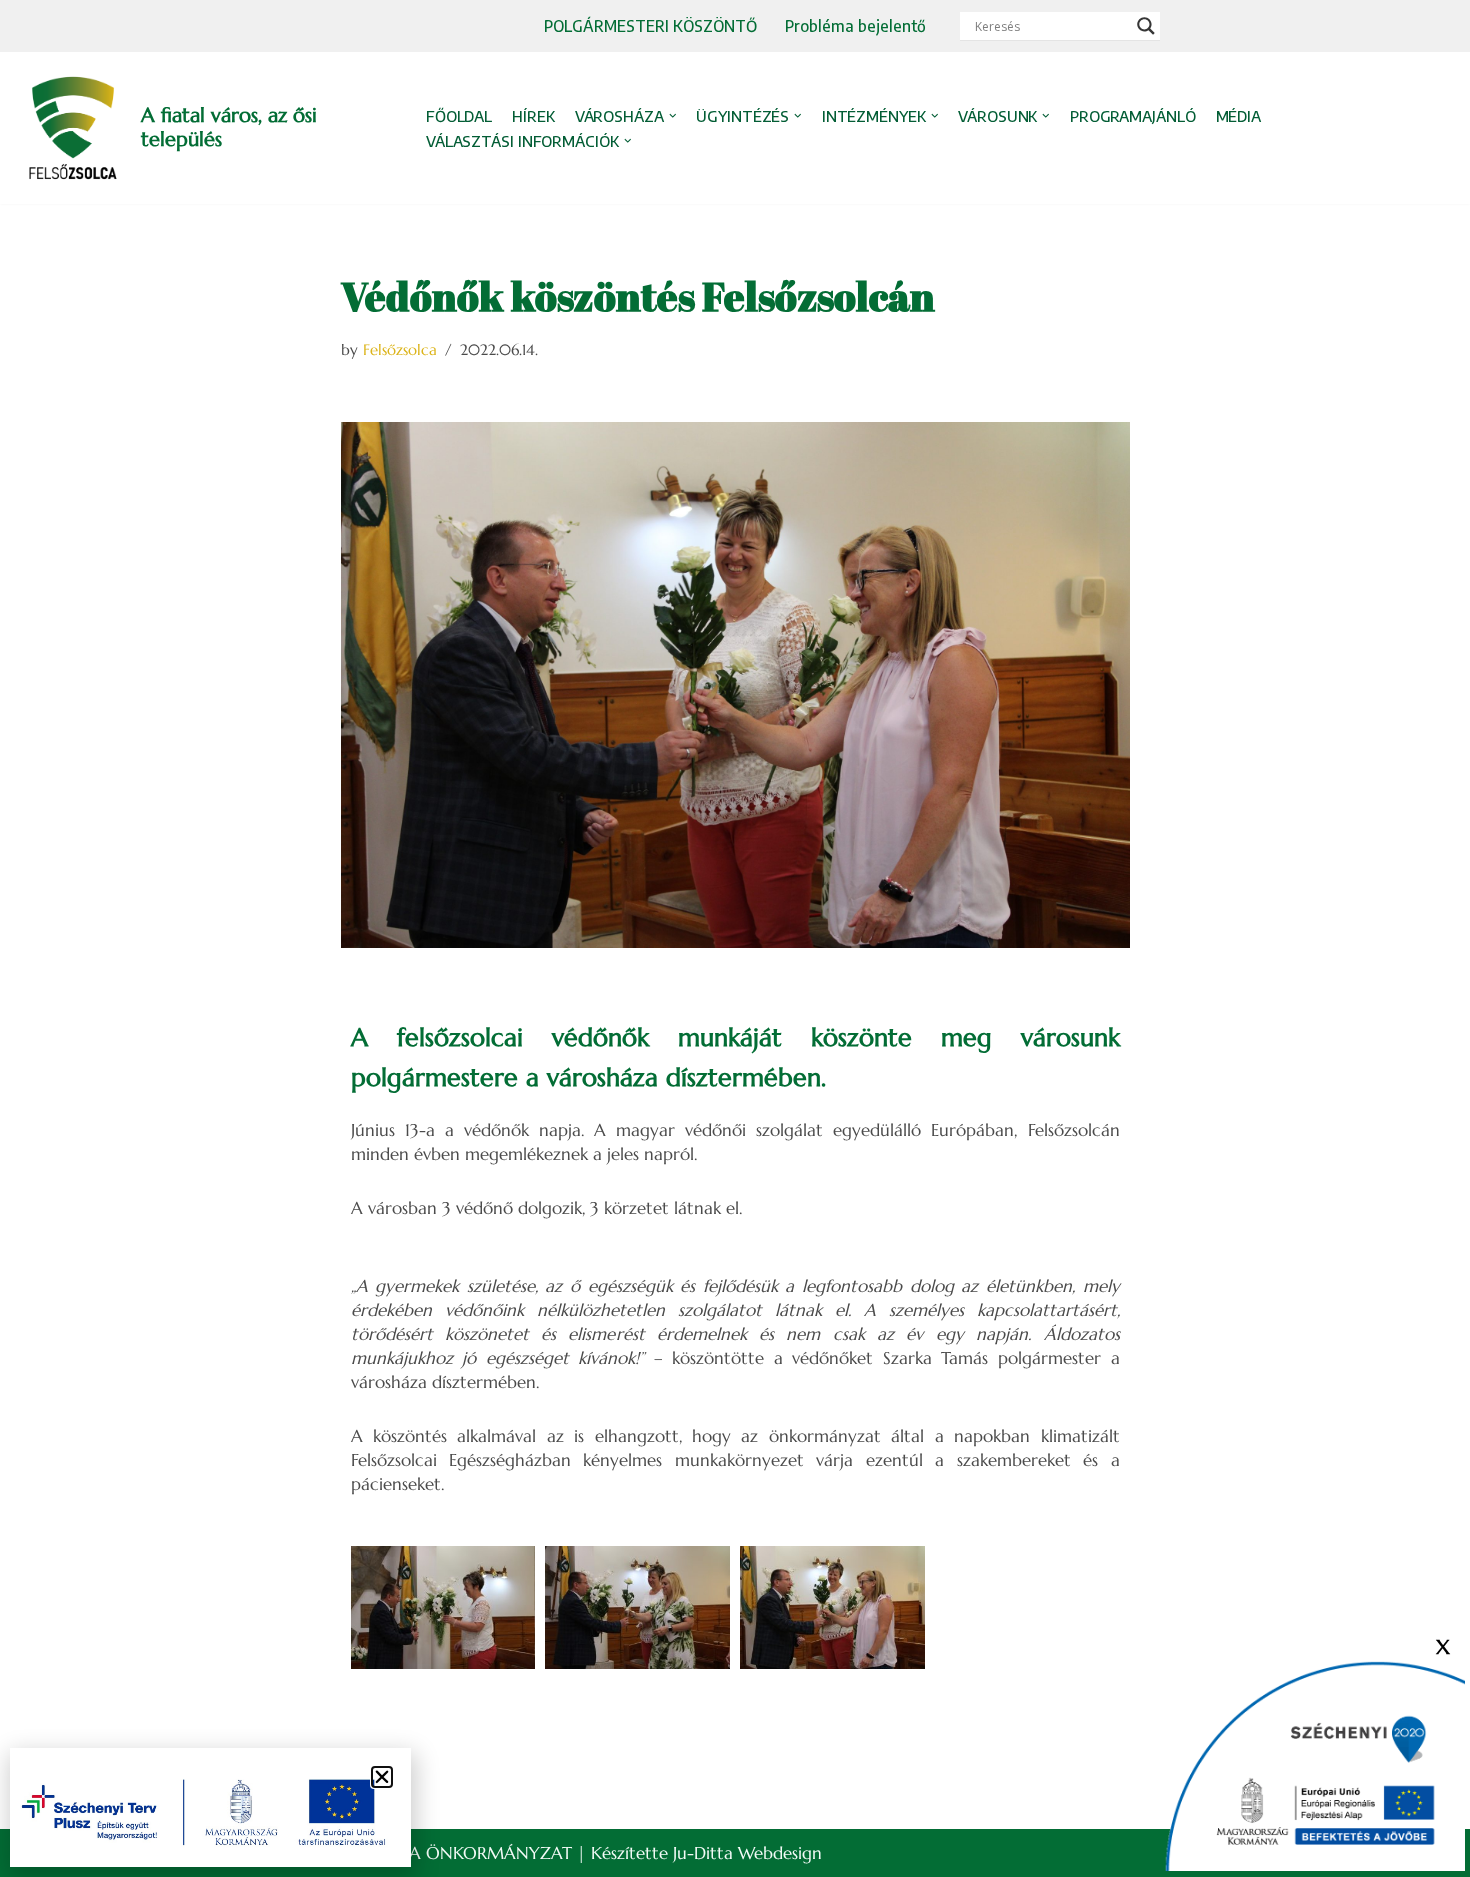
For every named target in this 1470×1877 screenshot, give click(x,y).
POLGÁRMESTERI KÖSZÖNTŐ (650, 25)
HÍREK (533, 116)
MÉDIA (1239, 116)
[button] (673, 116)
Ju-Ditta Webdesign (747, 1853)
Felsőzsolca (400, 349)
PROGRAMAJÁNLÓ (1133, 116)
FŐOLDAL (459, 116)
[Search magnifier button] (1146, 26)
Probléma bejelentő (855, 25)
